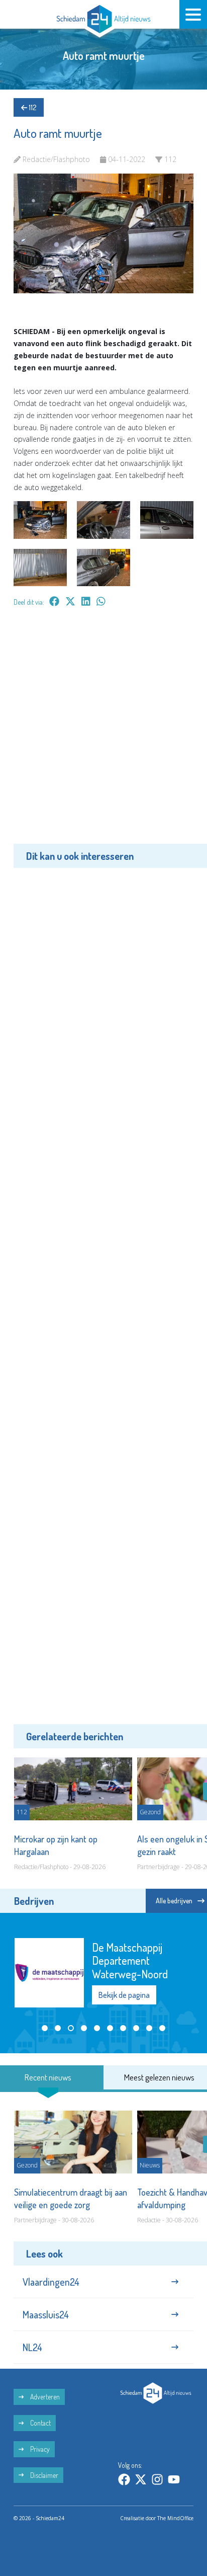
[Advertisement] (103, 733)
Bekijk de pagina (124, 1995)
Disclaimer (43, 2475)
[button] (45, 2028)
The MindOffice (175, 2518)
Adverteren (44, 2397)
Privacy (39, 2449)
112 (32, 107)
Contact (40, 2423)
